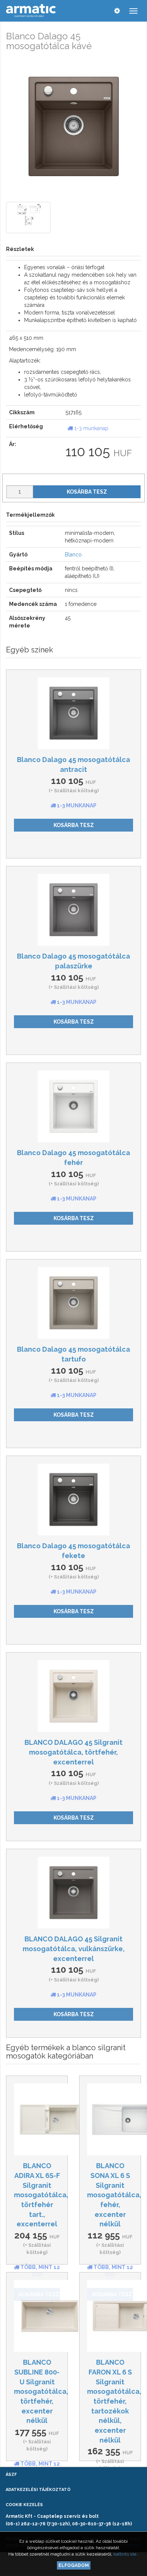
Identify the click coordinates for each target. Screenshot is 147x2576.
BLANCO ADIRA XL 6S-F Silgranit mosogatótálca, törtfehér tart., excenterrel (41, 2195)
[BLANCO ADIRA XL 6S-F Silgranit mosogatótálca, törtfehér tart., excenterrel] (37, 2119)
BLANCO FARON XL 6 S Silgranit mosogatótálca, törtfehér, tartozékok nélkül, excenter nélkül (114, 2401)
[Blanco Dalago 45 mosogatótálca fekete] (73, 1499)
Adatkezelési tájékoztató (38, 2490)
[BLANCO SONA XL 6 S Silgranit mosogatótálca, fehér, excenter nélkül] (110, 2119)
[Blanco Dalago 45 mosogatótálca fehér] (73, 1106)
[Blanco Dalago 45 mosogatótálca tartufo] (73, 1303)
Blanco (73, 555)
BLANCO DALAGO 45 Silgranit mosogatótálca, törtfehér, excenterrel (73, 1752)
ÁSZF (11, 2475)
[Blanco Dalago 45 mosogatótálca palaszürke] (73, 910)
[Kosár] (102, 11)
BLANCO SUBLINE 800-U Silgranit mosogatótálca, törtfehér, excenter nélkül (41, 2391)
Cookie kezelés (24, 2505)
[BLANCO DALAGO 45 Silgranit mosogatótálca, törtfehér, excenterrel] (73, 1696)
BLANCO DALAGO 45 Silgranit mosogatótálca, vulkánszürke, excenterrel (74, 1949)
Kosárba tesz (87, 492)
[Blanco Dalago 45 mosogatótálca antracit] (73, 713)
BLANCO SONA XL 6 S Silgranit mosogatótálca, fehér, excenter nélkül (114, 2195)
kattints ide (126, 2554)
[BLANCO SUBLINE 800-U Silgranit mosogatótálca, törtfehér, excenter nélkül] (37, 2316)
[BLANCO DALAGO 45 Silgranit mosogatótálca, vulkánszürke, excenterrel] (73, 1893)
